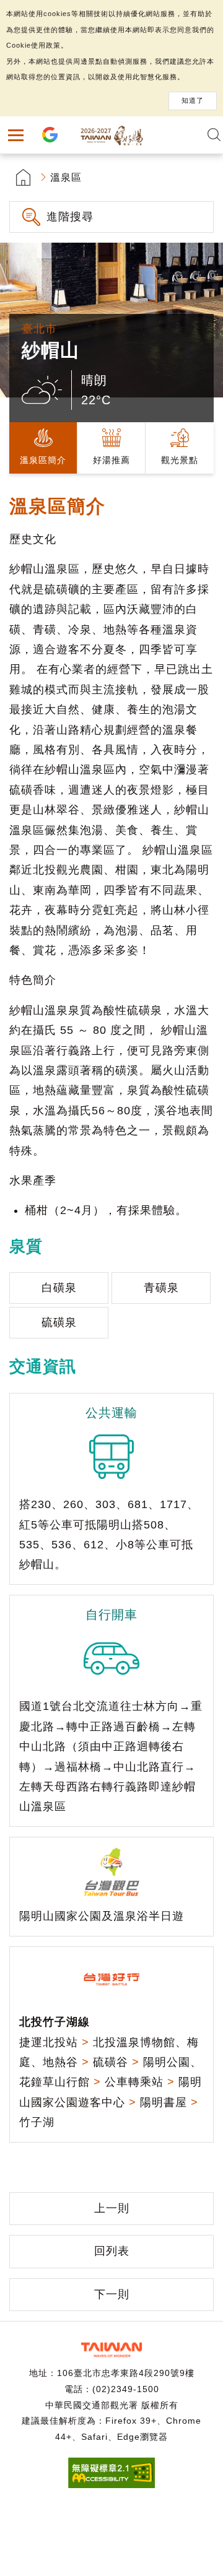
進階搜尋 (70, 217)
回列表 (112, 2251)
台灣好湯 (111, 135)
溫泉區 (66, 177)
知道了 (193, 100)
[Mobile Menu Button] (15, 135)
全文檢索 (214, 135)
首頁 (23, 177)
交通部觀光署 (111, 2350)
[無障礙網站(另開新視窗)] (111, 2485)
